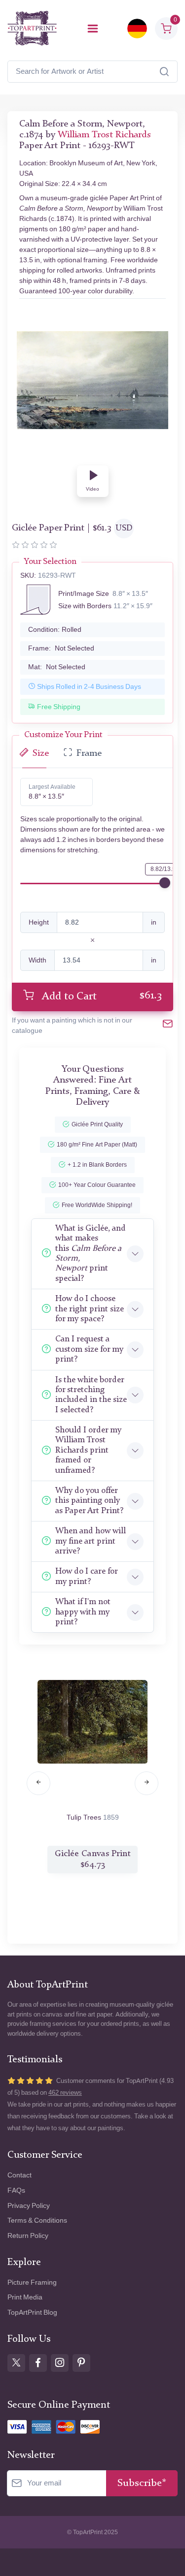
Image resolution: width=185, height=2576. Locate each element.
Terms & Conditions (37, 2220)
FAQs (16, 2190)
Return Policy (28, 2236)
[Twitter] (16, 2363)
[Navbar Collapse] (93, 29)
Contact (19, 2175)
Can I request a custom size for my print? (89, 1349)
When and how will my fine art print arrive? (91, 1541)
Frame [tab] (89, 754)
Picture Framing (32, 2282)
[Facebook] (38, 2363)
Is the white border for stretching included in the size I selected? (91, 1395)
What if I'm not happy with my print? (83, 1612)
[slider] (165, 883)
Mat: (57, 667)
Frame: (61, 648)
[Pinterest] (81, 2363)
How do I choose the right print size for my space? (90, 1309)
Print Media (25, 2297)
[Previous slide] (38, 1783)
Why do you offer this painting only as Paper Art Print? (89, 1501)
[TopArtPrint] (32, 28)
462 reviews (65, 2093)
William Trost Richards (104, 135)
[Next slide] (147, 1783)
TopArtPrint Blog (32, 2312)
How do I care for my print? (86, 1576)
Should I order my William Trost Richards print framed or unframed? (88, 1450)
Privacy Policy (29, 2206)
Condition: (55, 630)
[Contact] (168, 1025)
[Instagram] (60, 2363)
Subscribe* (142, 2483)
